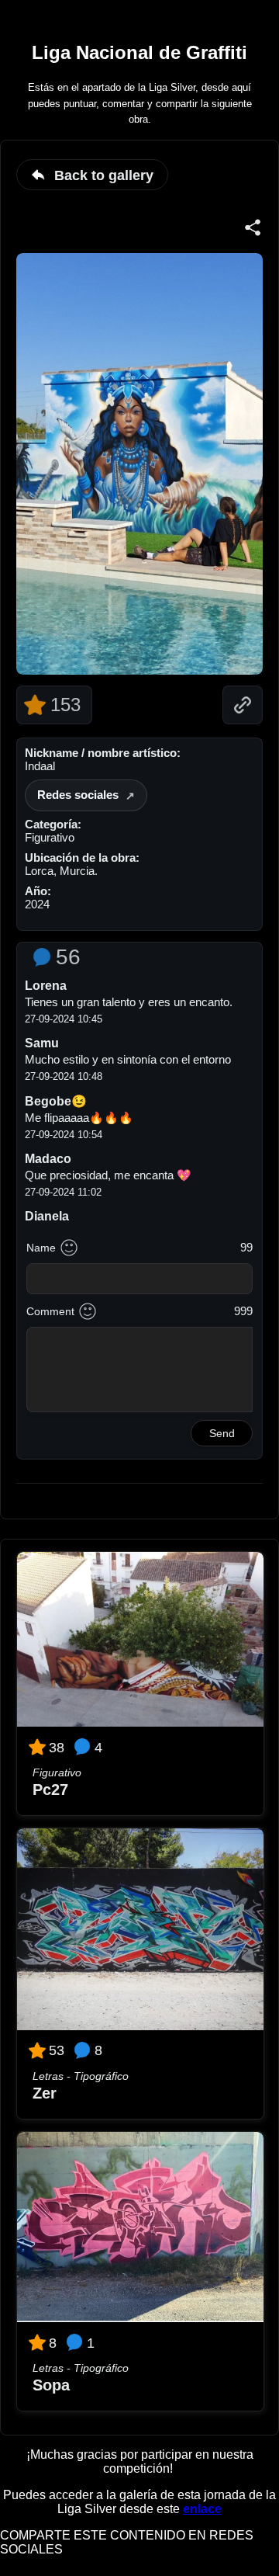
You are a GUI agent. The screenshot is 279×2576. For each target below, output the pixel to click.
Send (222, 1433)
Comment (50, 1311)
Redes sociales (78, 795)
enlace (202, 2509)
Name (41, 1248)
